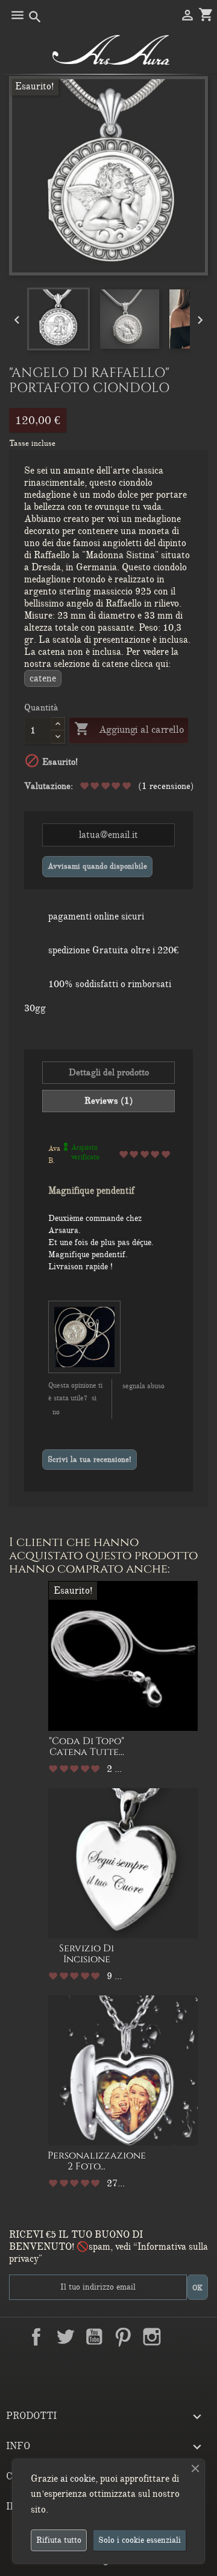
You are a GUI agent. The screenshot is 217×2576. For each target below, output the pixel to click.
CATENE (43, 678)
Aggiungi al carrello (129, 729)
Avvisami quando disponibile (97, 866)
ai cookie (78, 2479)
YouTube (94, 2337)
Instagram (152, 2337)
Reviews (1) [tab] (109, 1101)
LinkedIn (181, 2337)
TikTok (108, 2365)
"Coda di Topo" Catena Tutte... (86, 1747)
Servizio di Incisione (86, 1954)
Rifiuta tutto (59, 2540)
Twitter (65, 2337)
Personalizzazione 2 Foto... (97, 2161)
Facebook (36, 2337)
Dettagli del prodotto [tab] (109, 1072)
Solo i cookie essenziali (140, 2540)
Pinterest (123, 2337)
